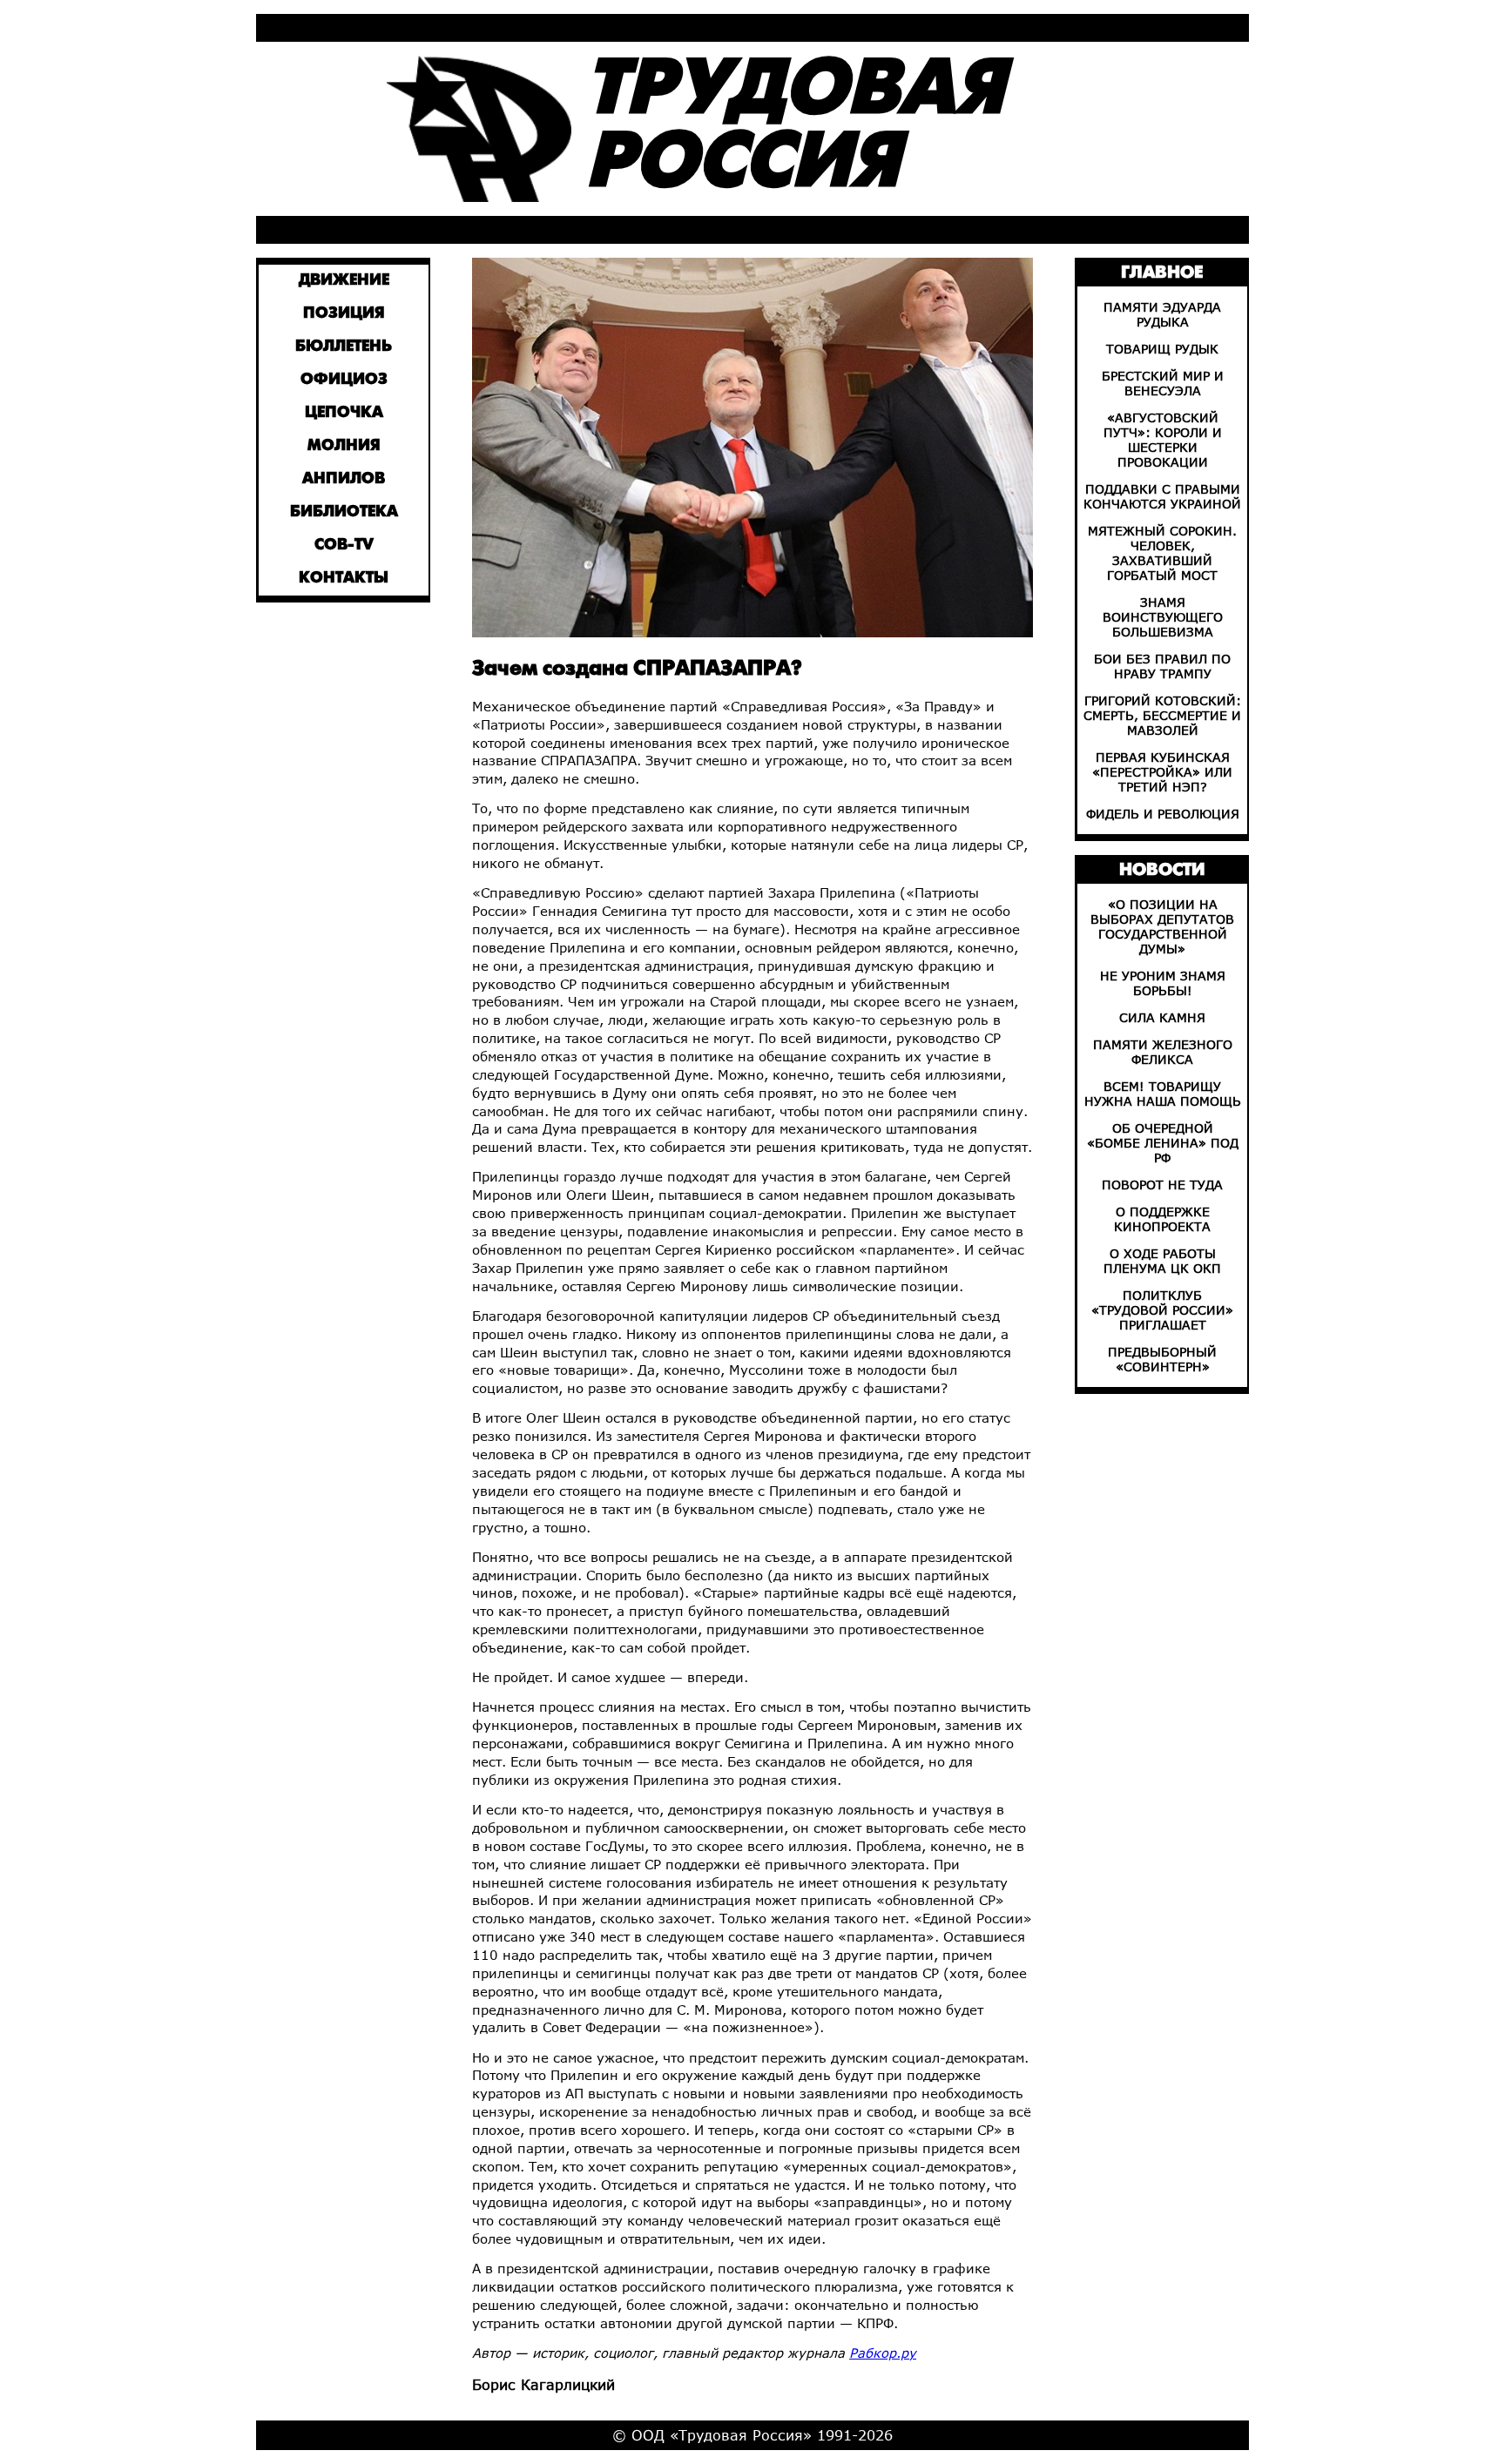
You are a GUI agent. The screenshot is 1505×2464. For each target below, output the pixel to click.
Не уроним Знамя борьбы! (1163, 983)
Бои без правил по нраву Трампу (1162, 666)
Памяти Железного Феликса (1163, 1052)
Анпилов (344, 479)
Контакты (344, 579)
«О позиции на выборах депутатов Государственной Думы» (1162, 926)
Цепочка (344, 413)
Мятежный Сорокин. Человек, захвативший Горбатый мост (1162, 553)
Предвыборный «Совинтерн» (1162, 1359)
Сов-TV (344, 545)
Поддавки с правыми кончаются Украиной (1162, 496)
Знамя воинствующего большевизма (1163, 617)
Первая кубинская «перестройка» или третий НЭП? (1162, 772)
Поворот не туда (1162, 1185)
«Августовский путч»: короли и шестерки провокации (1163, 440)
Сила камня (1162, 1017)
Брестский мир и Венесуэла (1163, 383)
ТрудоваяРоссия (795, 128)
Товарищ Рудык (1162, 349)
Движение (344, 281)
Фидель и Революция (1163, 814)
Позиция (344, 314)
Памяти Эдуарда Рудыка (1162, 314)
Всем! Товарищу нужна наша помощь (1163, 1094)
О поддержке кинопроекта (1162, 1219)
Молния (344, 446)
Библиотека (344, 512)
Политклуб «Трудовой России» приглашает (1162, 1310)
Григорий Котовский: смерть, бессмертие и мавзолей (1162, 715)
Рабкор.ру (883, 2353)
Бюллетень (344, 347)
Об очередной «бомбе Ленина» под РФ (1163, 1143)
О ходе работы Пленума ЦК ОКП (1162, 1261)
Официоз (344, 380)
